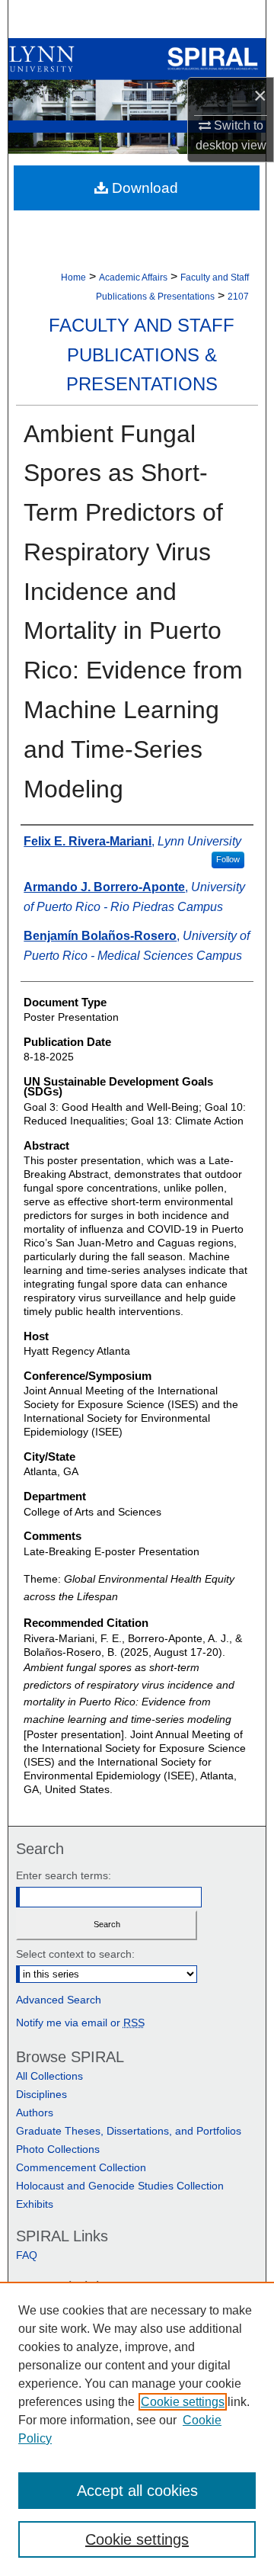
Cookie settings (183, 2402)
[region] (137, 2429)
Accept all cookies (137, 2491)
